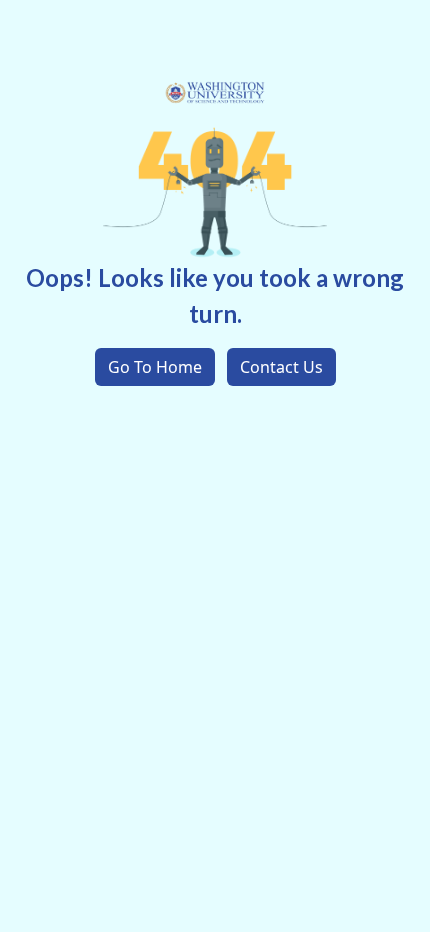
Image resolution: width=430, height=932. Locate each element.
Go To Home (155, 367)
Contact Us (281, 367)
